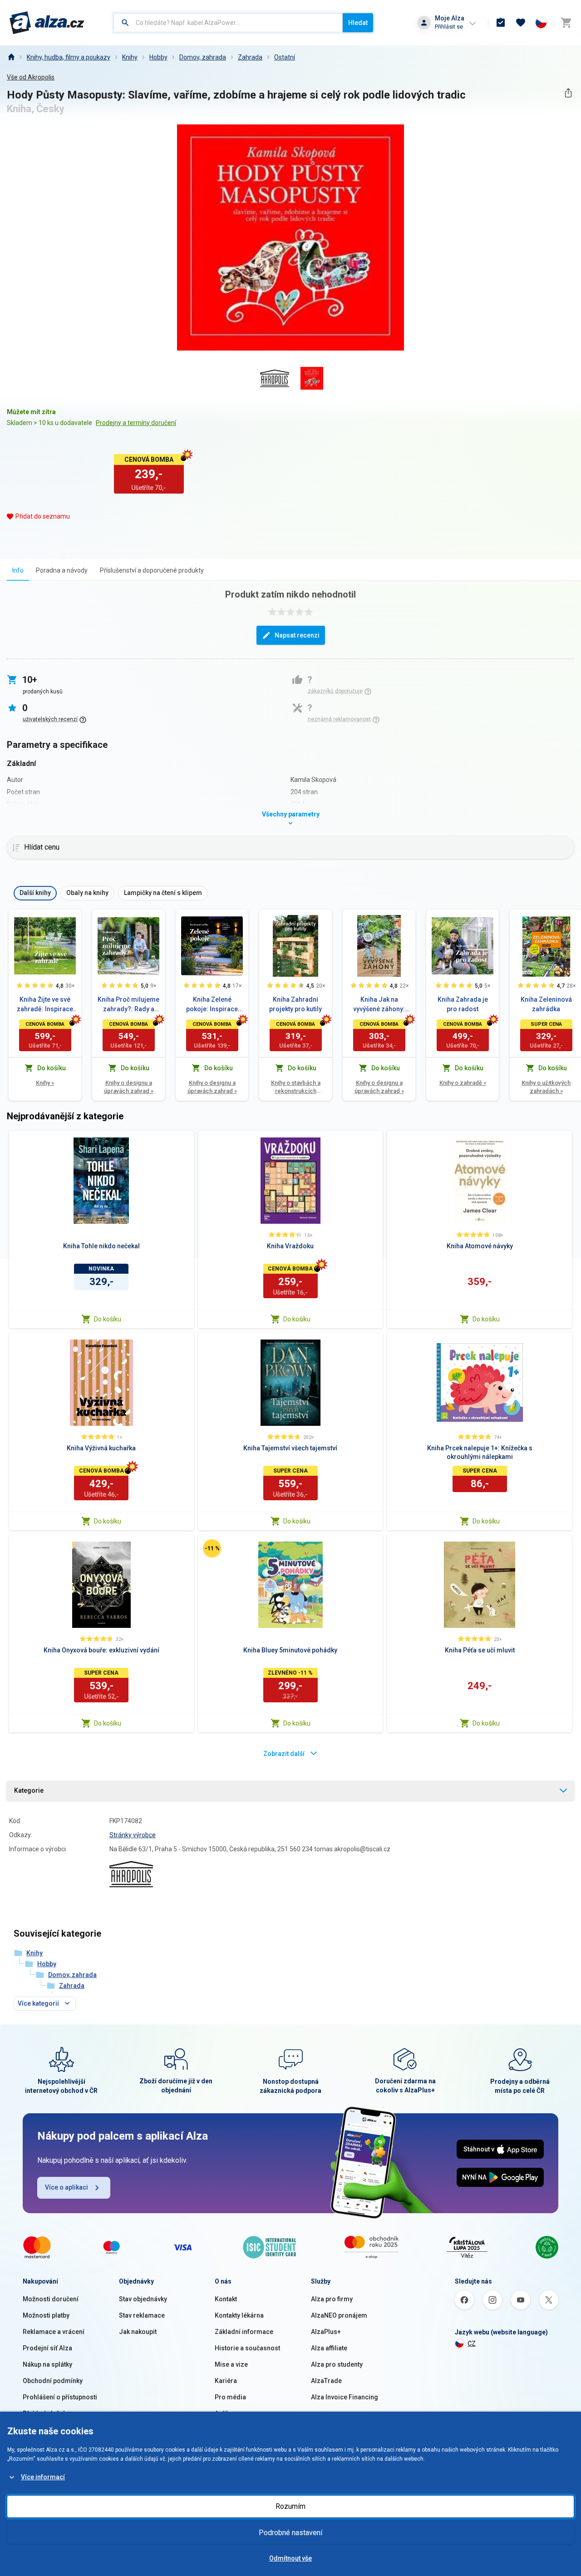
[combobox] (228, 23)
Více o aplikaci (66, 2187)
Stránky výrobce (133, 1835)
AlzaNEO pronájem (339, 2315)
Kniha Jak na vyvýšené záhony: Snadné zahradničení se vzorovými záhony (379, 1005)
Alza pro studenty (337, 2364)
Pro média (230, 2397)
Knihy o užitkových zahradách (546, 1087)
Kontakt (226, 2299)
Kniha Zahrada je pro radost (463, 1004)
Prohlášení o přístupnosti (60, 2397)
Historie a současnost (247, 2348)
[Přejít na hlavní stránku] (47, 23)
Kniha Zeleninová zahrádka (546, 1004)
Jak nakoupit (138, 2332)
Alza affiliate (329, 2348)
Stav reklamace (142, 2315)
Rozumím (290, 2506)
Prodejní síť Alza (47, 2348)
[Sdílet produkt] (568, 93)
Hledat (358, 23)
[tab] (18, 570)
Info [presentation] (18, 570)
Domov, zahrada (203, 57)
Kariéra (226, 2381)
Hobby (158, 57)
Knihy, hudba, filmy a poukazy (69, 57)
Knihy (130, 57)
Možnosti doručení (51, 2299)
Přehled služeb (45, 2413)
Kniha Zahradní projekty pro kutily (295, 1004)
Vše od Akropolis (31, 77)
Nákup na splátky (47, 2364)
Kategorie (29, 1790)
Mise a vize (231, 2364)
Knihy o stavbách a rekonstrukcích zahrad (296, 1087)
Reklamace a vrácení (54, 2332)
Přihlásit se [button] (449, 27)
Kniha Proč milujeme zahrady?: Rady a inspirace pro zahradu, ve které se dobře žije (128, 1005)
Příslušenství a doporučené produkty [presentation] (152, 570)
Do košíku (108, 1319)
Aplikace (227, 2413)
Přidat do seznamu (43, 516)
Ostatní (285, 57)
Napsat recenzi (297, 635)
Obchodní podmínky (53, 2381)
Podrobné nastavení (290, 2533)
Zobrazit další (284, 1754)
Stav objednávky (143, 2299)
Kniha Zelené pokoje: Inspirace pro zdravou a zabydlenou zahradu (212, 1005)
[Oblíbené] (521, 23)
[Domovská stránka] (11, 57)
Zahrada (250, 57)
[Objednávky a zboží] (501, 23)
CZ (472, 2344)
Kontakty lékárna (239, 2315)
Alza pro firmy (332, 2299)
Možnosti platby (46, 2315)
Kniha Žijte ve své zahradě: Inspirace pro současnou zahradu (45, 1005)
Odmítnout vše (290, 2558)
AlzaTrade (326, 2381)
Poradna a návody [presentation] (62, 570)
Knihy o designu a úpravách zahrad (129, 1087)
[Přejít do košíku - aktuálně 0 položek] (566, 23)
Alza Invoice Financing (345, 2397)
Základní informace (244, 2332)
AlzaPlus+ (326, 2332)
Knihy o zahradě (463, 1083)
